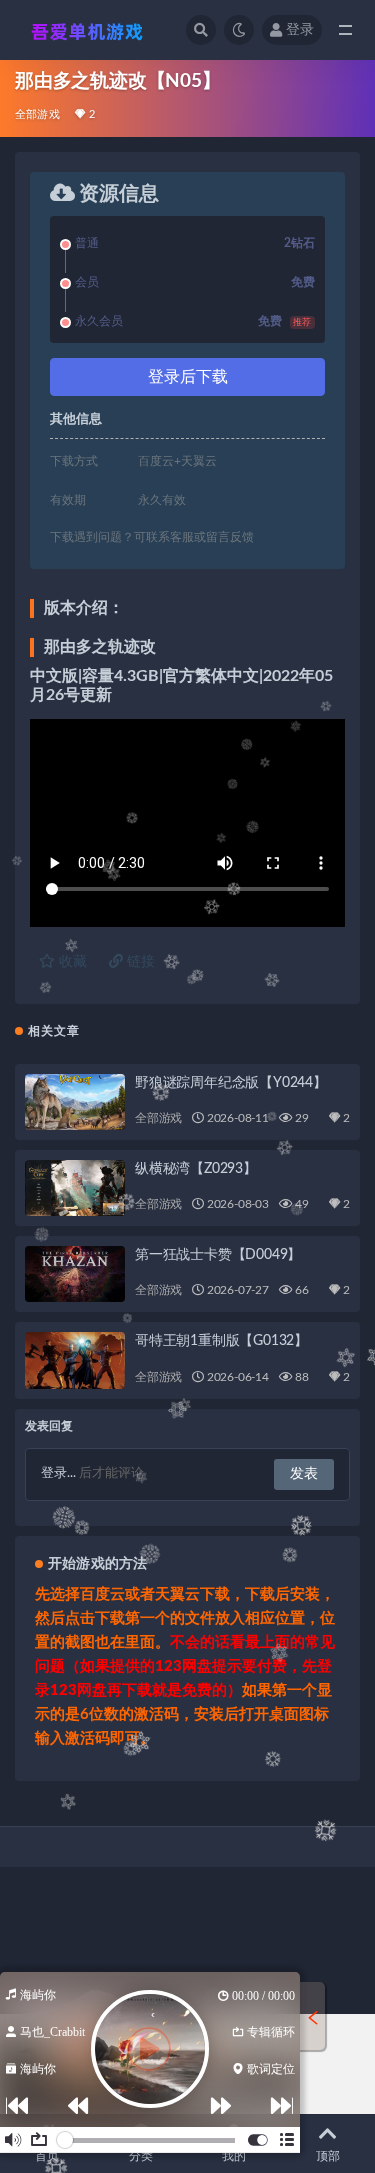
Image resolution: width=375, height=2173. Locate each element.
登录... (58, 1473)
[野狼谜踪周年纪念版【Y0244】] (75, 1102)
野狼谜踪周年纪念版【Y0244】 (231, 1083)
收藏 (71, 962)
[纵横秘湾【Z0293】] (75, 1188)
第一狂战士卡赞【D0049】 (218, 1255)
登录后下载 (188, 377)
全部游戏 (37, 114)
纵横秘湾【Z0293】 (196, 1169)
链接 (139, 962)
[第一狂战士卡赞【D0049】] (75, 1274)
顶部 (328, 2156)
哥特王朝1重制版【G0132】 (221, 1341)
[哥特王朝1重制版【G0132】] (75, 1360)
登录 (300, 30)
